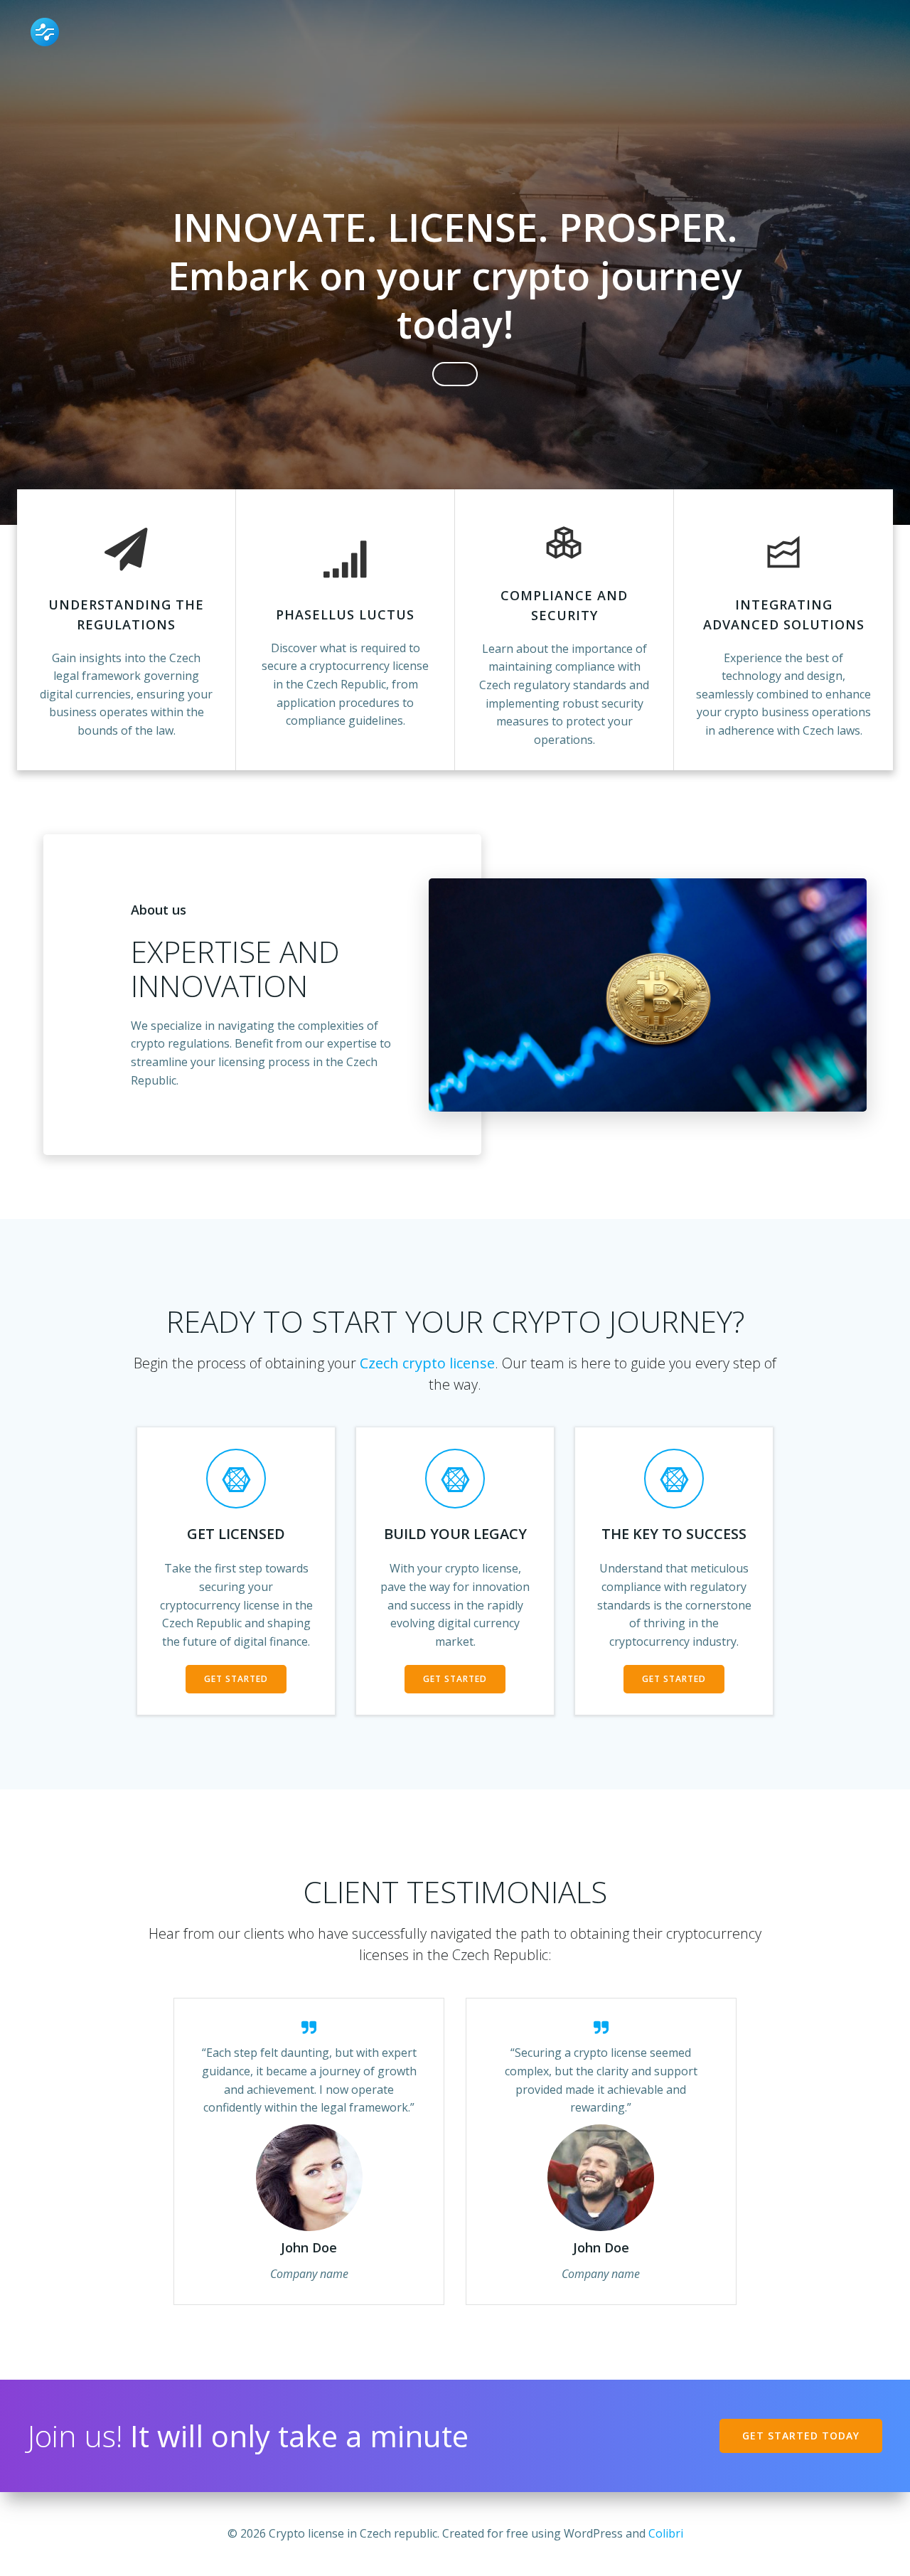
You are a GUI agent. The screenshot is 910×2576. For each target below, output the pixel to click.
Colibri (666, 2533)
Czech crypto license (427, 1363)
